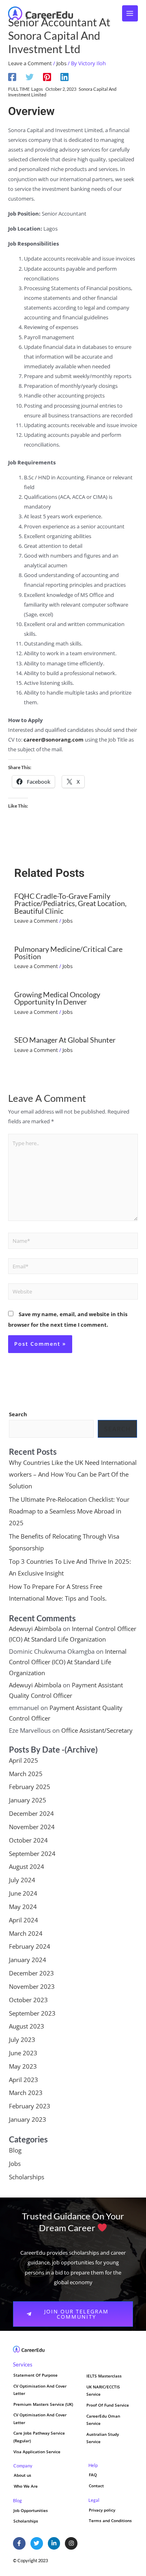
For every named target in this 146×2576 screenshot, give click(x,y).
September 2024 (32, 1853)
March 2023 (26, 2093)
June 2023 (23, 2053)
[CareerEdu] (41, 13)
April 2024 (24, 1920)
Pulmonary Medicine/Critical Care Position (68, 953)
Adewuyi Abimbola (35, 1629)
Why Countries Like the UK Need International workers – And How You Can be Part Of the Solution (73, 1474)
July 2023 (22, 2039)
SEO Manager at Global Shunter (65, 1040)
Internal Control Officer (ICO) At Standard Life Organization (68, 1662)
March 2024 (26, 1933)
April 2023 (24, 2080)
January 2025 (28, 1800)
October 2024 (28, 1840)
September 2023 (32, 2013)
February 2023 (30, 2106)
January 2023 (28, 2119)
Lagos (37, 89)
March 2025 (26, 1774)
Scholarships (27, 2177)
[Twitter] (30, 77)
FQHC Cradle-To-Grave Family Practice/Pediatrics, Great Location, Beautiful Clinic (70, 903)
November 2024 (32, 1827)
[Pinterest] (47, 77)
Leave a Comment (30, 63)
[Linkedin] (64, 77)
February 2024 (30, 1946)
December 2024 (31, 1813)
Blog (15, 2150)
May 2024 (23, 1907)
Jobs (61, 63)
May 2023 (23, 2066)
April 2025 (24, 1760)
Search (18, 1414)
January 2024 (28, 1960)
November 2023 (32, 1986)
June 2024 (23, 1893)
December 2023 (31, 1973)
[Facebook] (12, 77)
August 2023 (27, 2026)
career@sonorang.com (54, 740)
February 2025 (30, 1787)
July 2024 (22, 1880)
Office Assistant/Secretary (97, 1730)
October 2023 (28, 2000)
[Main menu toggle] (130, 13)
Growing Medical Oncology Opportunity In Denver (57, 998)
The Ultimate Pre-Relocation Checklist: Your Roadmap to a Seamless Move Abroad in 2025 (69, 1511)
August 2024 (27, 1866)
